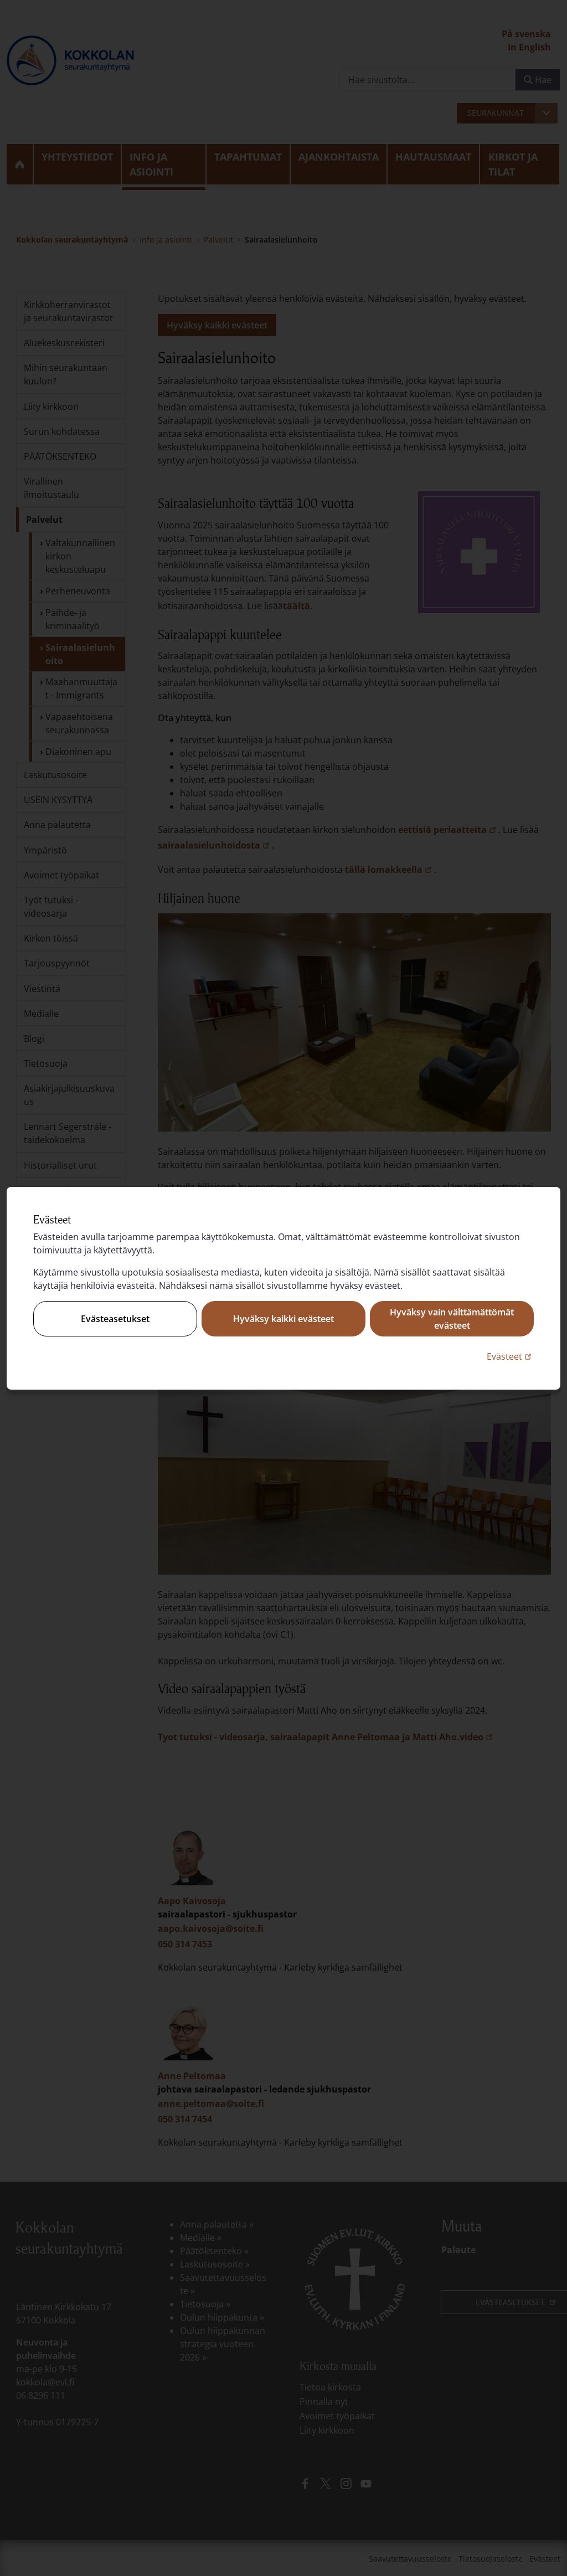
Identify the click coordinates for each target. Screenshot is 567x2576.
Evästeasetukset (115, 1319)
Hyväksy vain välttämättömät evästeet (452, 1319)
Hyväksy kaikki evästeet (283, 1319)
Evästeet (510, 1356)
